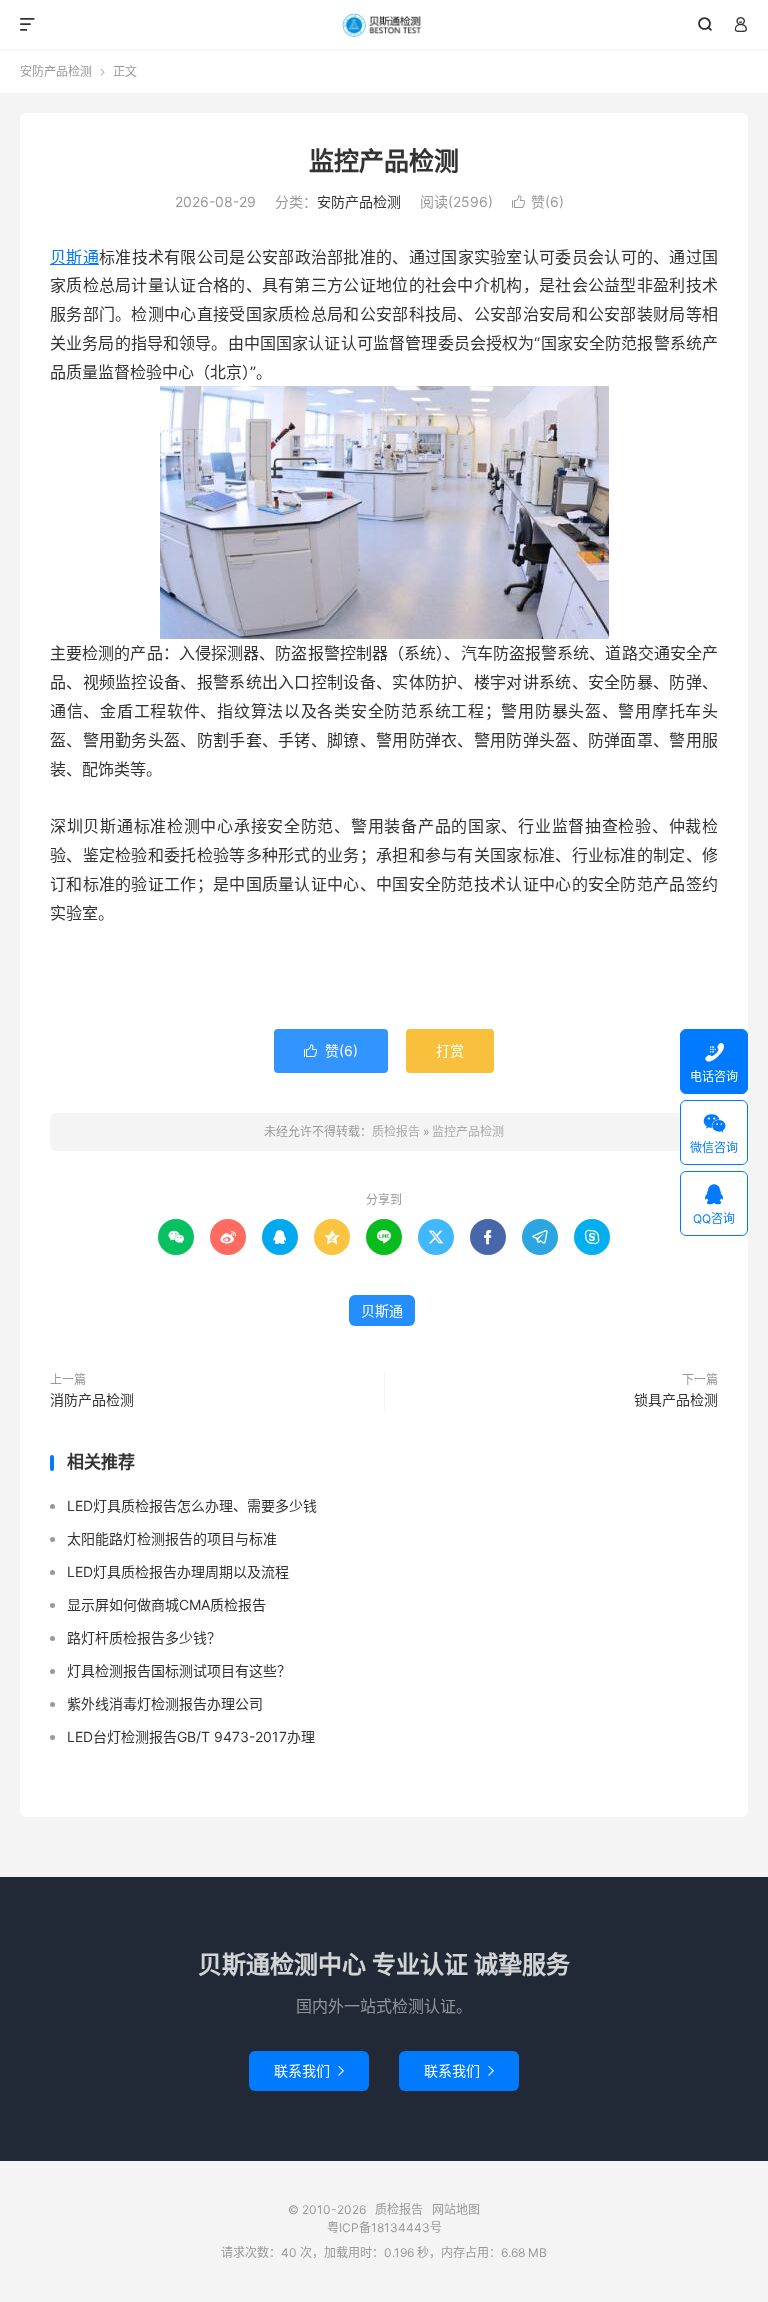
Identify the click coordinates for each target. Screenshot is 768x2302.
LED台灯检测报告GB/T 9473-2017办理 (191, 1736)
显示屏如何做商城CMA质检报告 (166, 1604)
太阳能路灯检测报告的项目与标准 (172, 1538)
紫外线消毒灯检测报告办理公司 (165, 1703)
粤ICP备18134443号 (384, 2227)
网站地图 (456, 2209)
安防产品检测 (56, 71)
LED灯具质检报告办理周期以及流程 (178, 1571)
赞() (538, 201)
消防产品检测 (92, 1399)
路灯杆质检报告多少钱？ (144, 1637)
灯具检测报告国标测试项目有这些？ (179, 1670)
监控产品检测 (384, 161)
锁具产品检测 (676, 1399)
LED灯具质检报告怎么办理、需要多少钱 (192, 1505)
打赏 (450, 1050)
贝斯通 (74, 257)
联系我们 (309, 2070)
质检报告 (384, 25)
